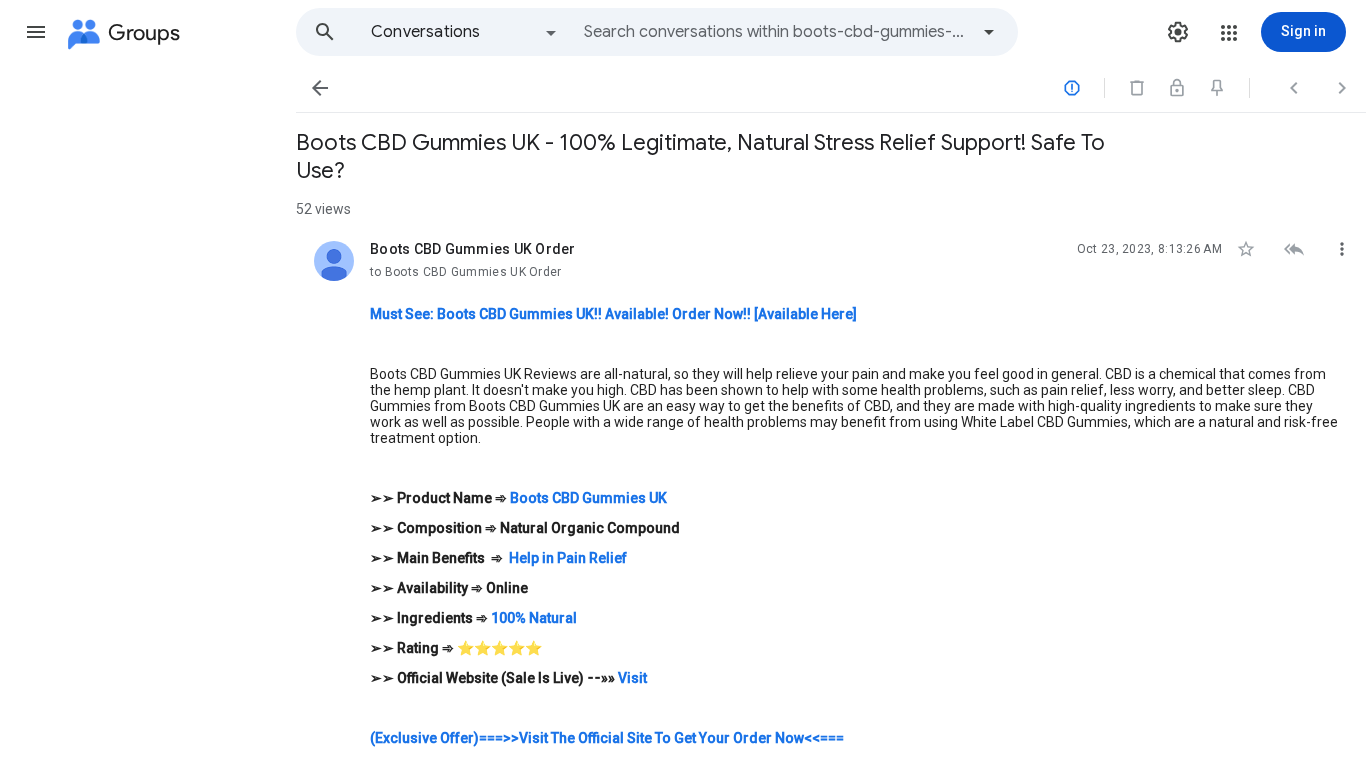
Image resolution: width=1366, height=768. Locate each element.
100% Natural (534, 618)
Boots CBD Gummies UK (588, 498)
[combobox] (776, 32)
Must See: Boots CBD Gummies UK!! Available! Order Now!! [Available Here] (613, 314)
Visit (631, 678)
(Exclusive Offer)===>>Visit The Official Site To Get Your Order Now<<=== (607, 738)
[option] (465, 32)
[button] (36, 32)
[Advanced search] (989, 32)
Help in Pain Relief (568, 558)
